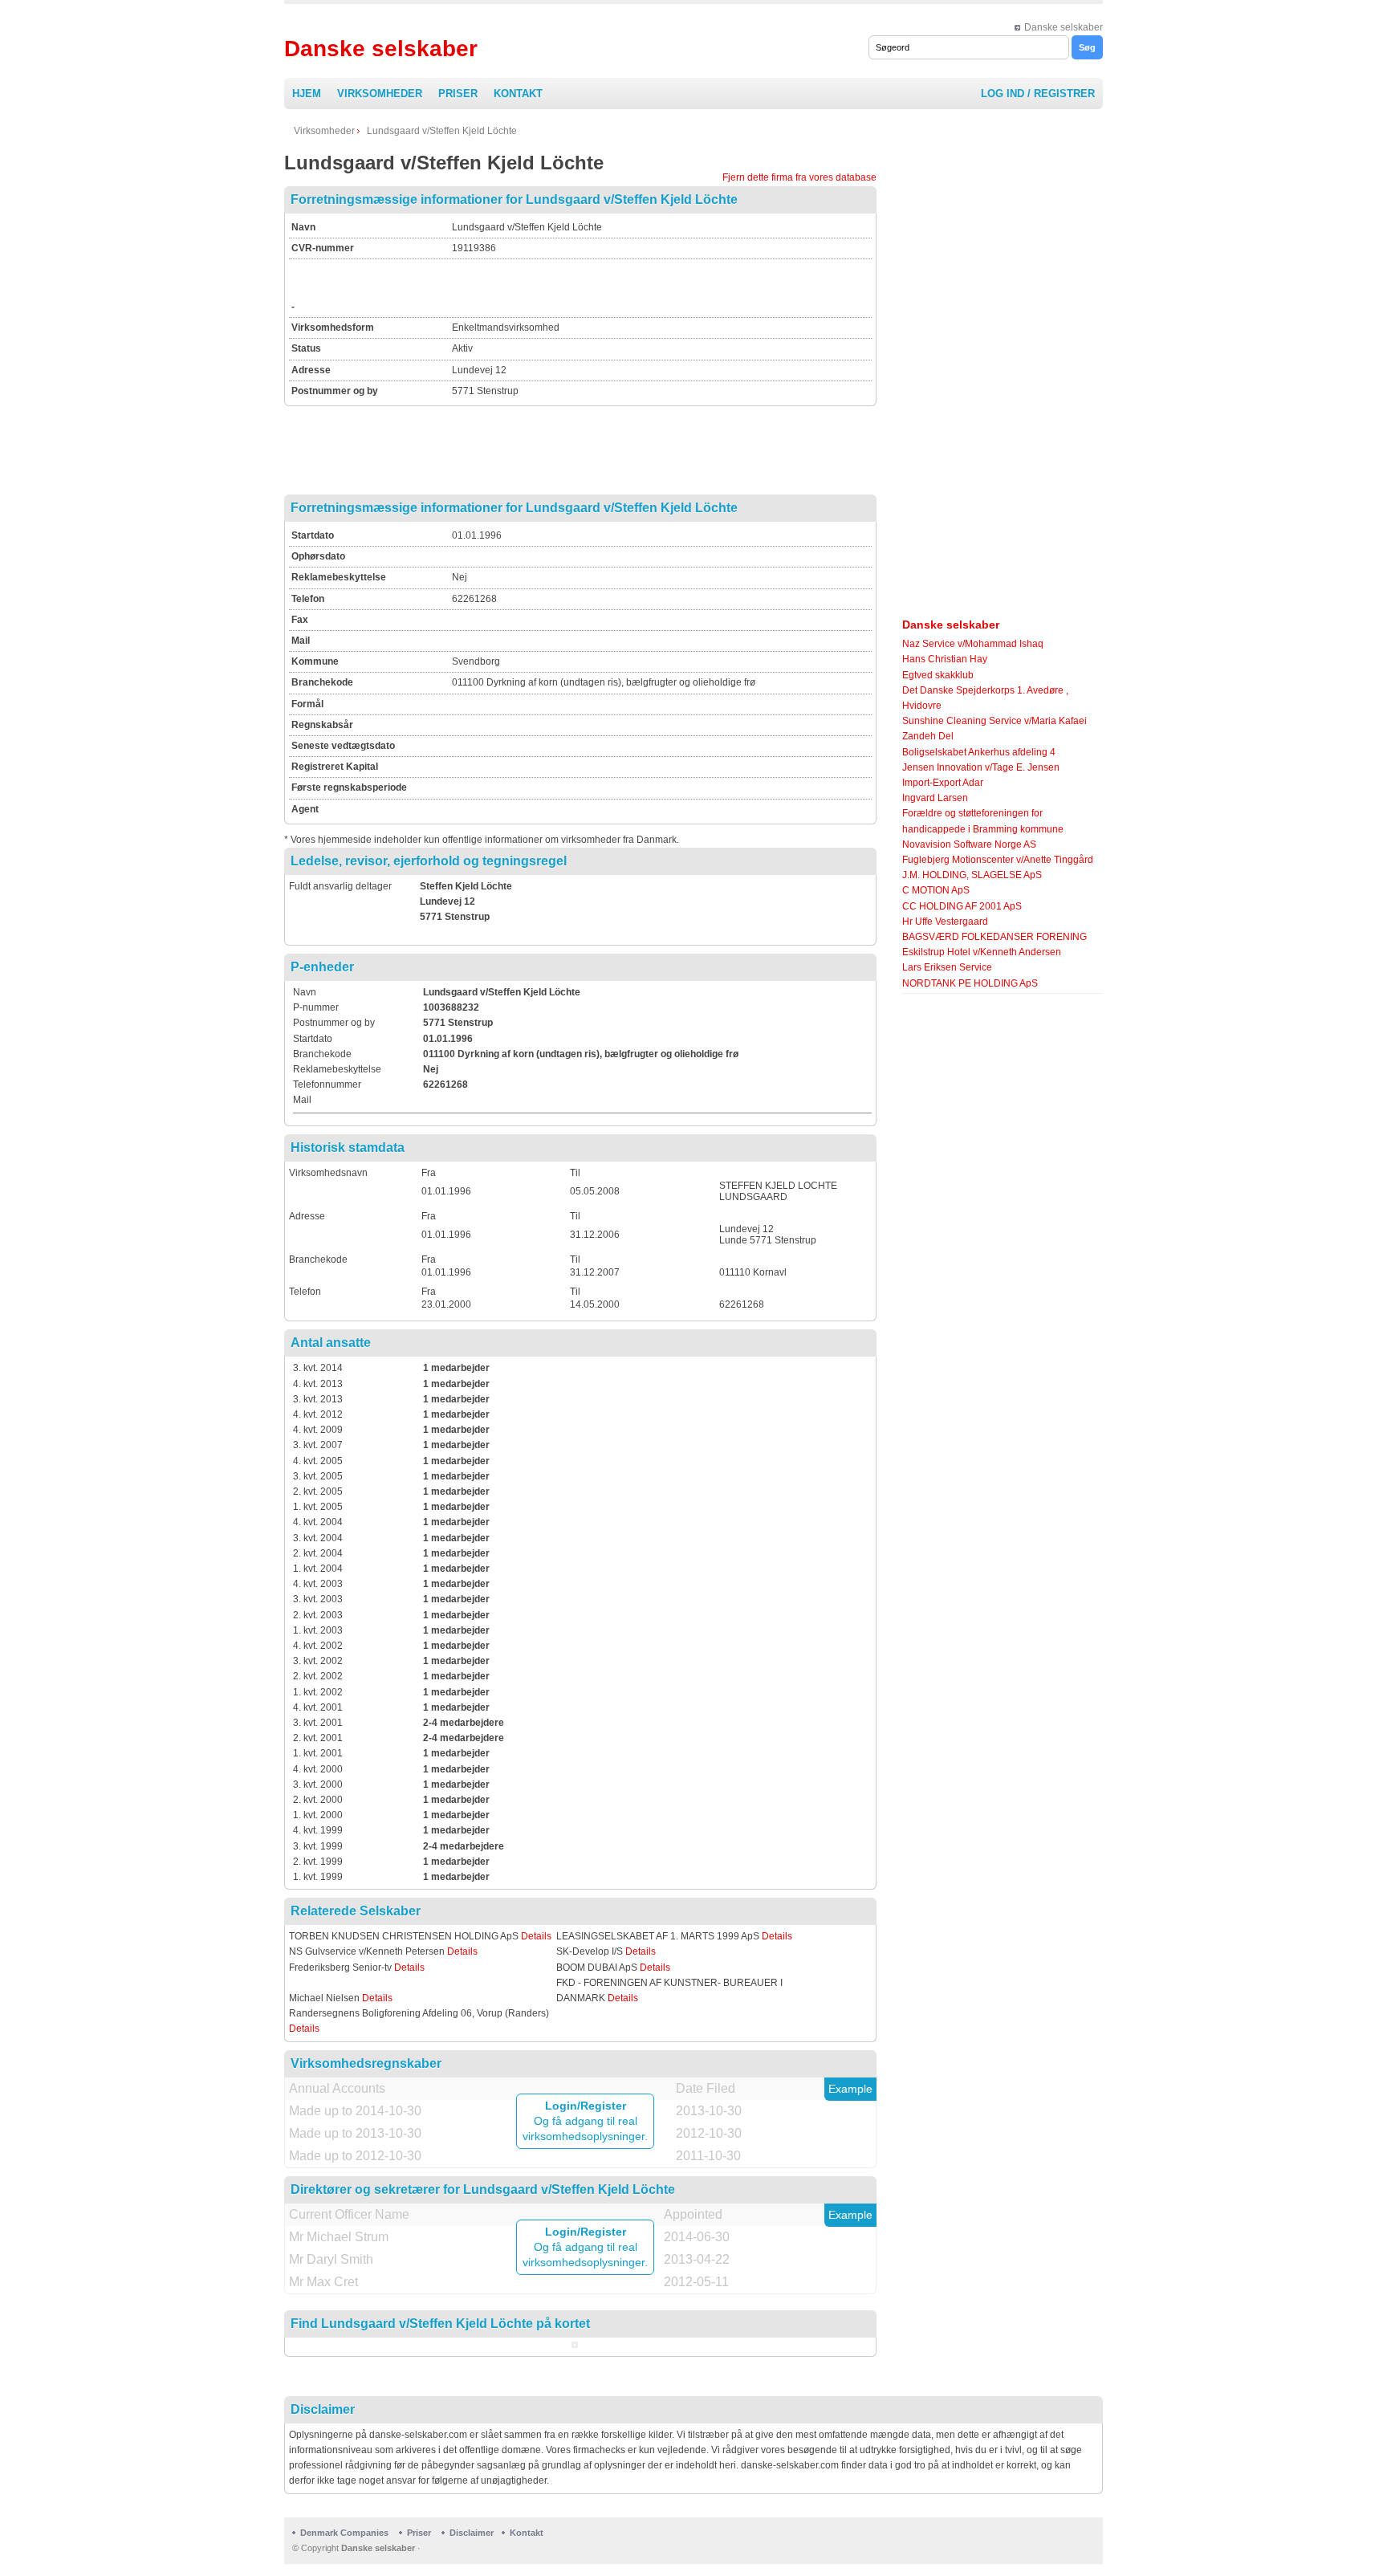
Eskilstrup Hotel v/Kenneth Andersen (982, 952)
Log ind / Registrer (1038, 94)
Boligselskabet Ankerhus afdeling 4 (979, 752)
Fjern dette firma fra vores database (799, 177)
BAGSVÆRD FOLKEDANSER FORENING (994, 937)
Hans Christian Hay (945, 659)
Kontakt (518, 94)
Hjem (307, 94)
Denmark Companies (346, 2533)
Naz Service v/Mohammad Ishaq (973, 644)
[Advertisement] (640, 286)
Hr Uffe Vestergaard (945, 922)
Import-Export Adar (943, 783)
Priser (458, 94)
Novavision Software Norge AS (969, 844)
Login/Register (586, 2106)
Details (536, 1936)
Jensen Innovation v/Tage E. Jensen (981, 767)
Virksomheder (380, 94)
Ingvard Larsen (935, 798)
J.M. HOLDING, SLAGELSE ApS (972, 875)
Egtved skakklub (938, 675)
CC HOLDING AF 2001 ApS (962, 906)
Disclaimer (472, 2533)
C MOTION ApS (936, 890)
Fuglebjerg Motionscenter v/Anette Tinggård (998, 860)
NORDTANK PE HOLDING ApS (970, 983)
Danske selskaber (1064, 27)
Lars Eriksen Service (947, 967)
